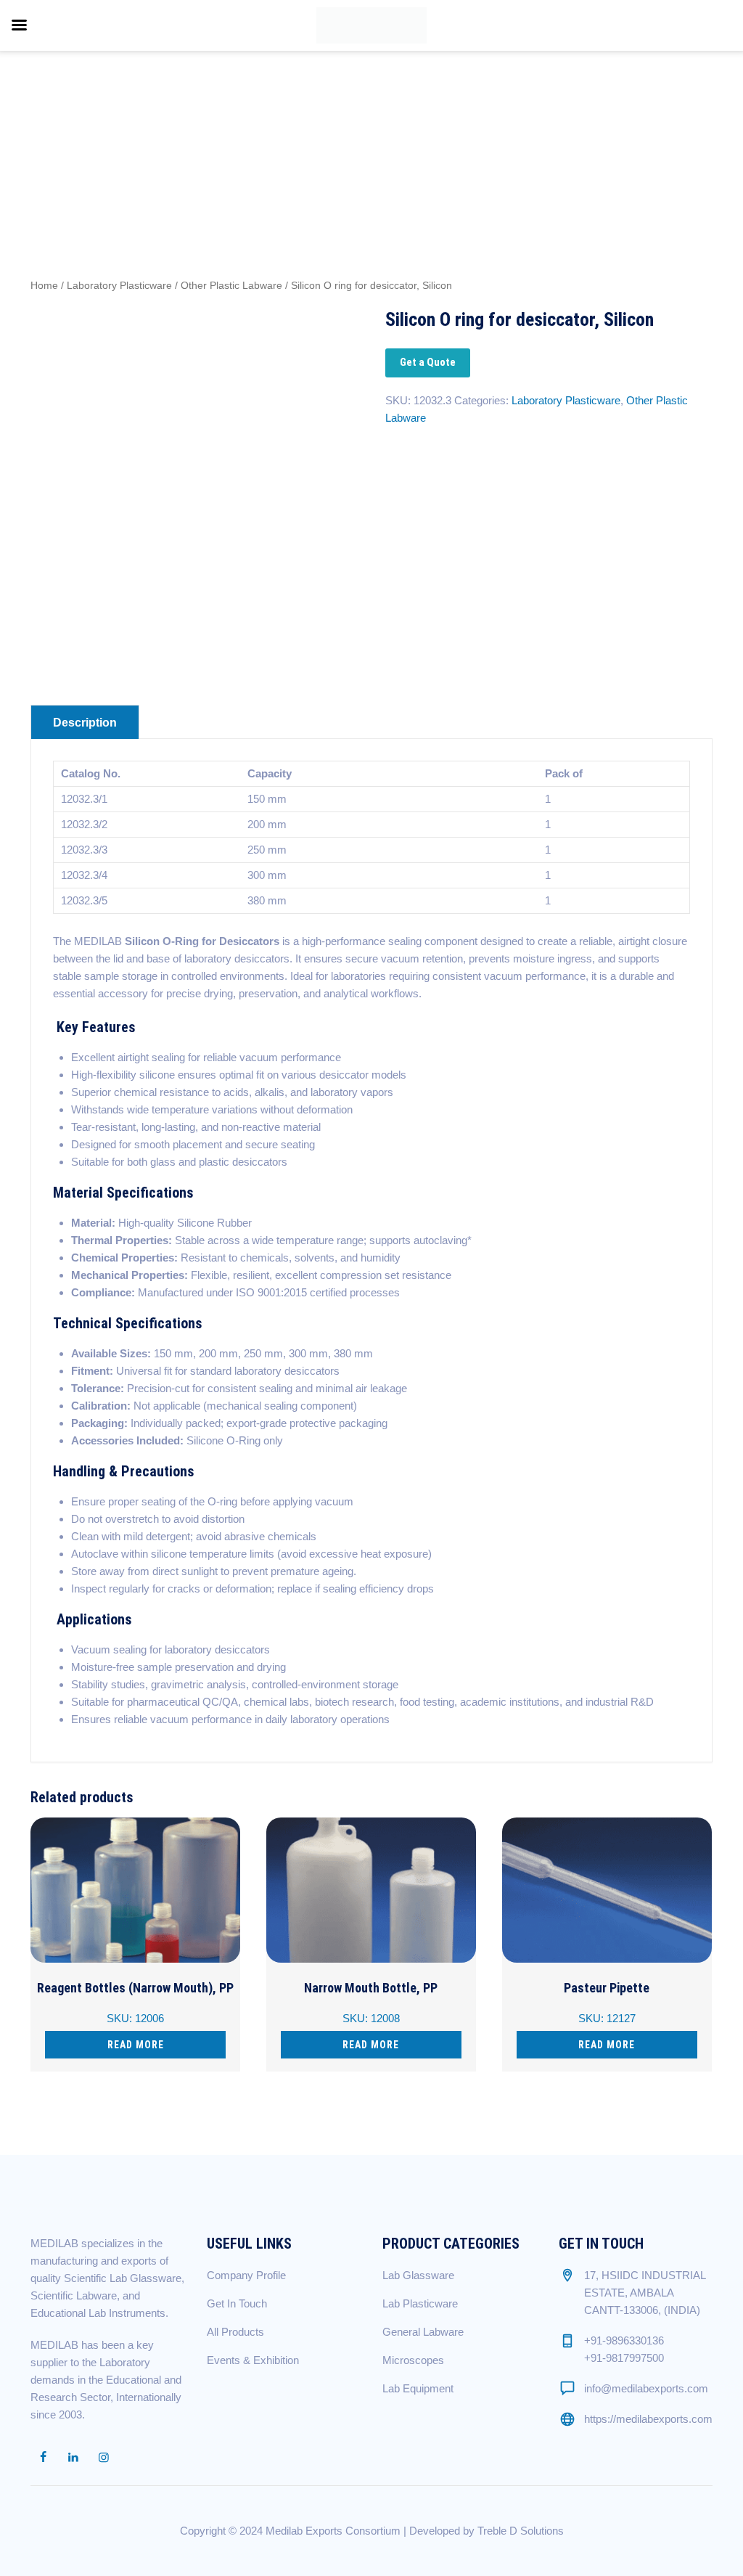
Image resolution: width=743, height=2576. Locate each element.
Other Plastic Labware (231, 286)
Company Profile (246, 2275)
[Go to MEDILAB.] (529, 118)
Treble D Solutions (521, 2531)
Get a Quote (428, 362)
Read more (136, 2045)
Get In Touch (237, 2303)
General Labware (423, 2332)
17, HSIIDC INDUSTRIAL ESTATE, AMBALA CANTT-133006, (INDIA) (645, 2293)
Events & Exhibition (253, 2360)
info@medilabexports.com (646, 2388)
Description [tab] (85, 723)
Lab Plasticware (420, 2303)
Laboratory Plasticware (119, 286)
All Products (235, 2332)
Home (44, 286)
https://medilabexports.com (648, 2419)
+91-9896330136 (624, 2340)
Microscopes (413, 2360)
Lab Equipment (418, 2388)
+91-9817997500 (624, 2358)
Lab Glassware (418, 2275)
